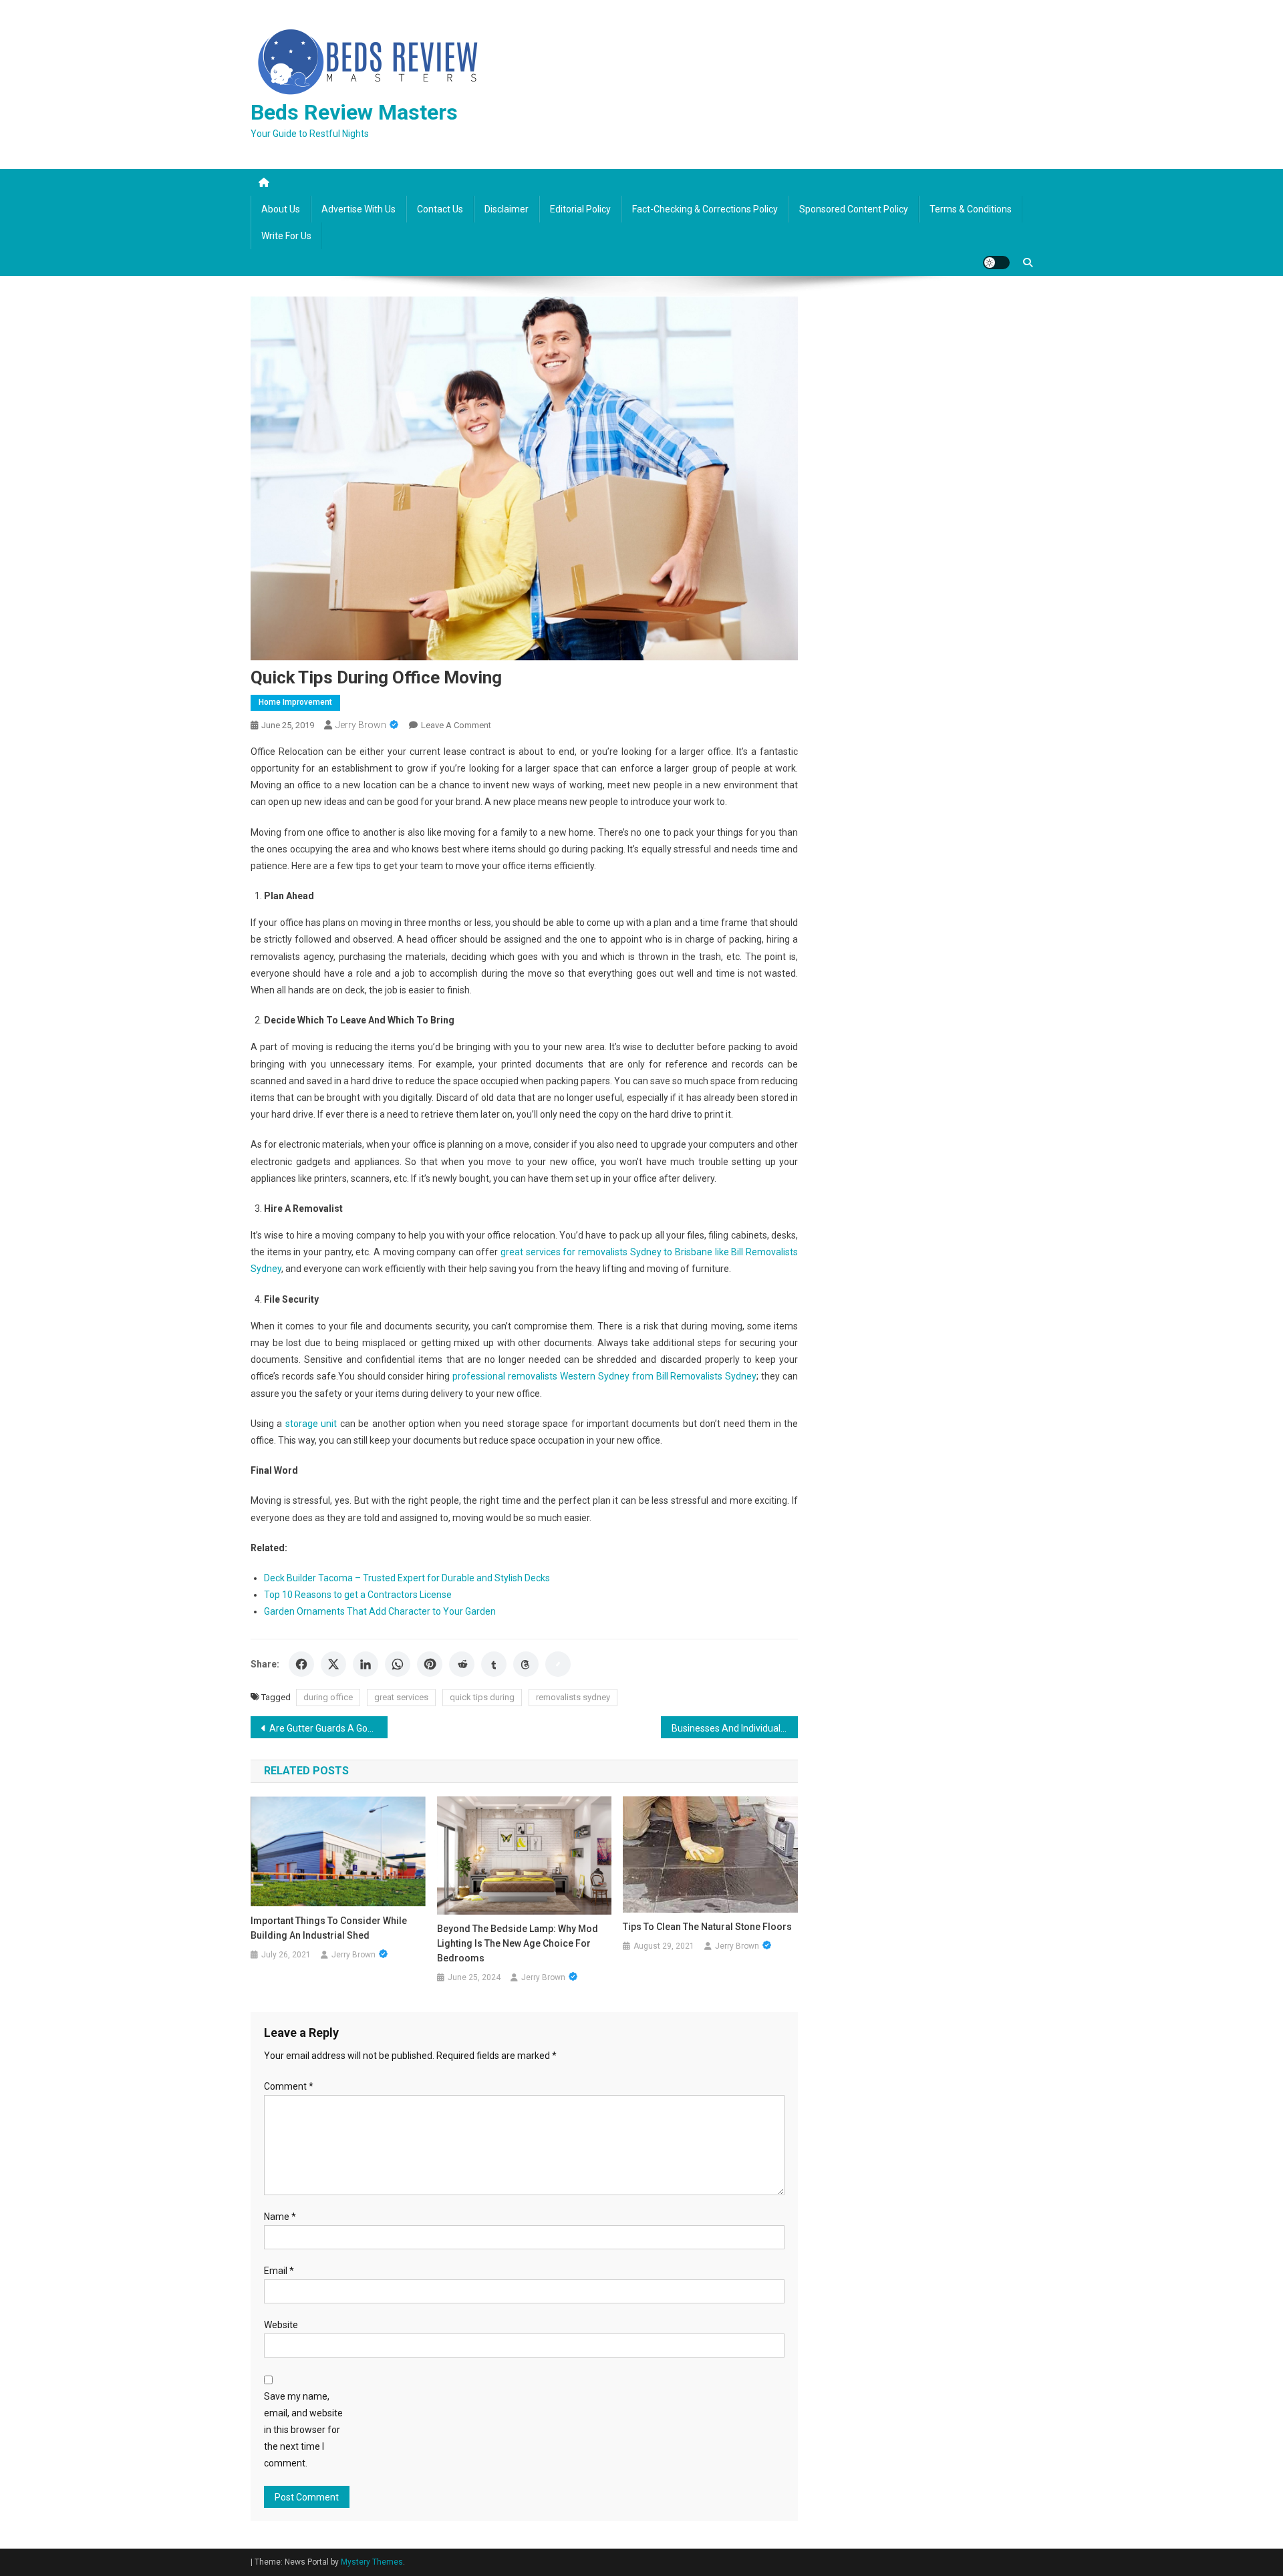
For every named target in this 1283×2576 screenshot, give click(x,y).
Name (280, 2217)
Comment (289, 2086)
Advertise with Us (359, 209)
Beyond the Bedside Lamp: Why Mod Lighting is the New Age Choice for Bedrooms (518, 1943)
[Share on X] (333, 1664)
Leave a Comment (456, 725)
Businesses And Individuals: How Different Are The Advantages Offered (735, 1728)
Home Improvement (295, 702)
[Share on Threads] (526, 1664)
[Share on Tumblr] (494, 1664)
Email (279, 2271)
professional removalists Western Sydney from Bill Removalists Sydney (604, 1376)
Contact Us (440, 209)
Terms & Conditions (971, 209)
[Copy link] (558, 1664)
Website (281, 2325)
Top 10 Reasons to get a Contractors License (358, 1595)
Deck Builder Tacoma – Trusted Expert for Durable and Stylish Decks (407, 1578)
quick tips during (482, 1697)
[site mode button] (996, 263)
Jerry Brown (361, 725)
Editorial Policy (580, 209)
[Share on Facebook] (301, 1664)
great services (401, 1697)
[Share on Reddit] (462, 1664)
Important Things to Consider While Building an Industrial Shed (329, 1928)
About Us (281, 209)
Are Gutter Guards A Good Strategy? (328, 1728)
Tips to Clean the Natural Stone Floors (707, 1927)
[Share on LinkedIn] (366, 1664)
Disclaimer (507, 209)
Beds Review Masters (354, 112)
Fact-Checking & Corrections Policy (705, 209)
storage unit (311, 1424)
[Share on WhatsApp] (398, 1664)
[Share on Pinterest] (430, 1664)
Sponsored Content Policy (854, 209)
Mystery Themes (372, 2562)
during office (328, 1697)
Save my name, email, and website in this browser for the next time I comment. (303, 2430)
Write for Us (286, 236)
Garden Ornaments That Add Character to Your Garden (380, 1611)
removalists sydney (573, 1697)
